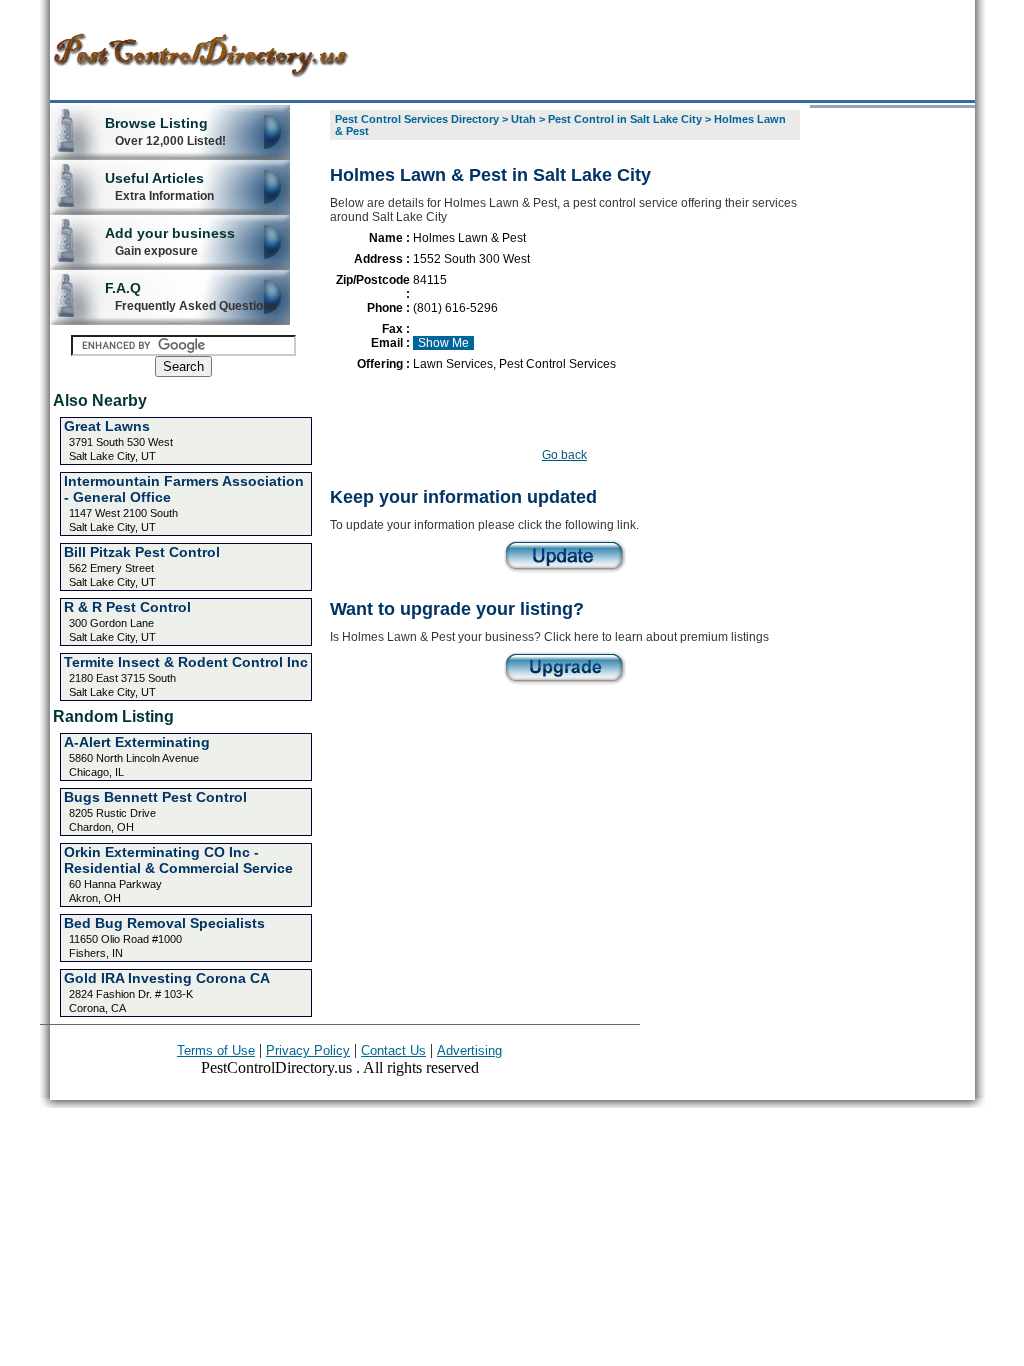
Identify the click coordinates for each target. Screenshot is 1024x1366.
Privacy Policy (308, 1050)
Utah (523, 119)
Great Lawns (107, 426)
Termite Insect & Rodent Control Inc (186, 662)
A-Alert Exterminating (137, 742)
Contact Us (393, 1050)
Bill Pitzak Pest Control (142, 552)
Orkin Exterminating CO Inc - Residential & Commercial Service (178, 860)
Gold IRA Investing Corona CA (167, 978)
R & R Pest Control (127, 607)
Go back (564, 455)
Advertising (469, 1050)
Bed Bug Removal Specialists (164, 923)
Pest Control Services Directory (417, 119)
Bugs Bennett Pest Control (155, 797)
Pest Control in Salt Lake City (625, 119)
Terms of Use (216, 1050)
